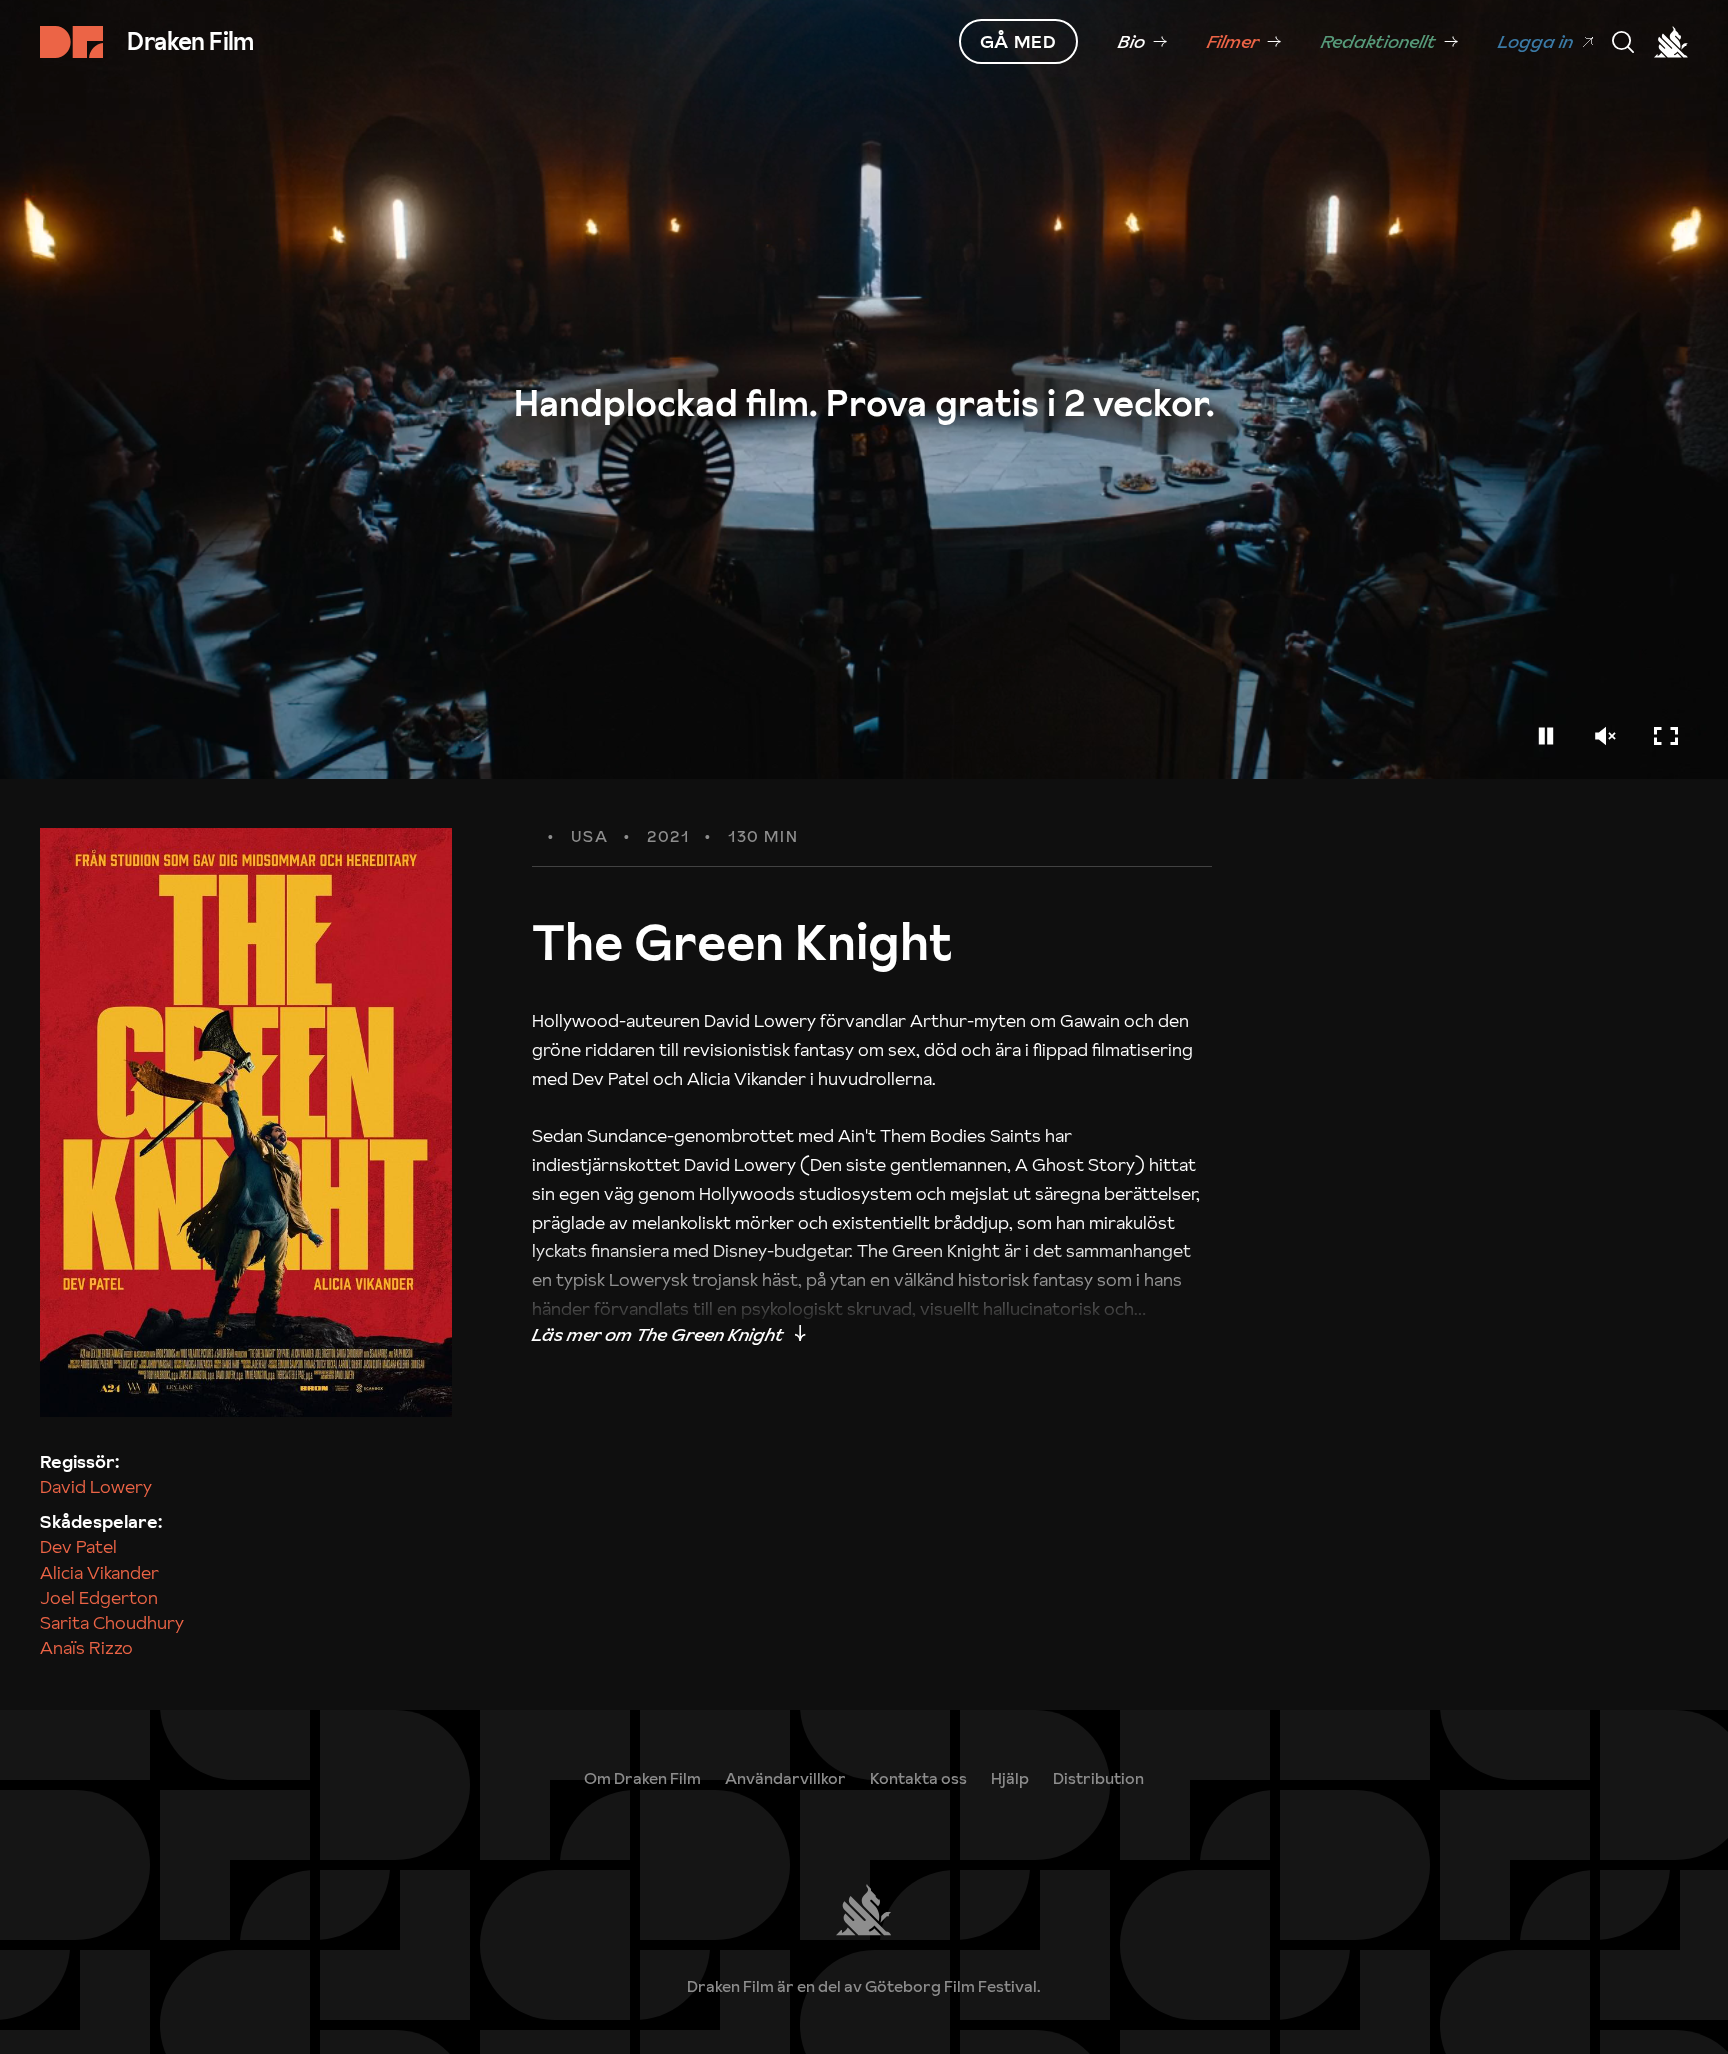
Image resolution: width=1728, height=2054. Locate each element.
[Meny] (1623, 42)
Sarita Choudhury (112, 1622)
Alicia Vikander (99, 1572)
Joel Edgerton (99, 1597)
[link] (1142, 42)
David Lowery (96, 1486)
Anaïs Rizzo (86, 1647)
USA (590, 837)
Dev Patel (78, 1546)
